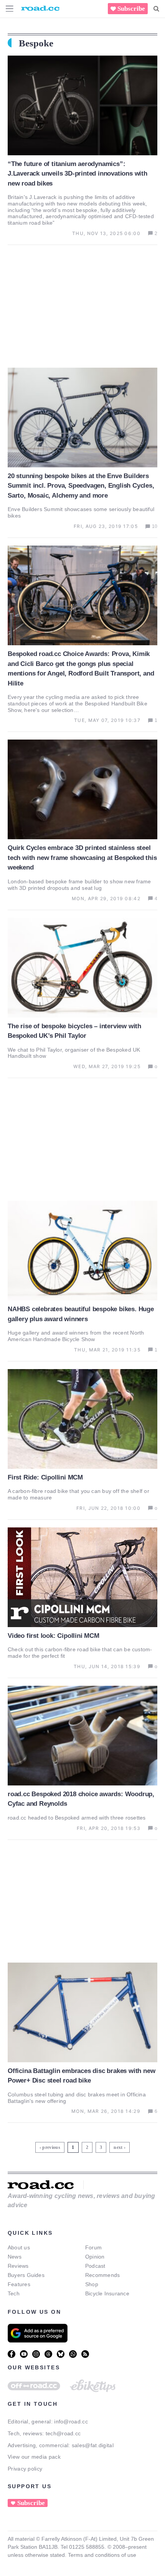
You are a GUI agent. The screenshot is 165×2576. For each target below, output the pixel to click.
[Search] (156, 9)
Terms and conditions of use (102, 2555)
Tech (14, 2293)
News (15, 2257)
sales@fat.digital (93, 2445)
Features (19, 2284)
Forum (93, 2247)
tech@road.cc (63, 2433)
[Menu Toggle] (10, 9)
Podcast (95, 2266)
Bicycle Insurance (107, 2293)
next (118, 2147)
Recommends (102, 2275)
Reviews (18, 2266)
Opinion (95, 2257)
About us (19, 2247)
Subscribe (131, 9)
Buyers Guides (26, 2275)
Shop (92, 2284)
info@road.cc (71, 2421)
